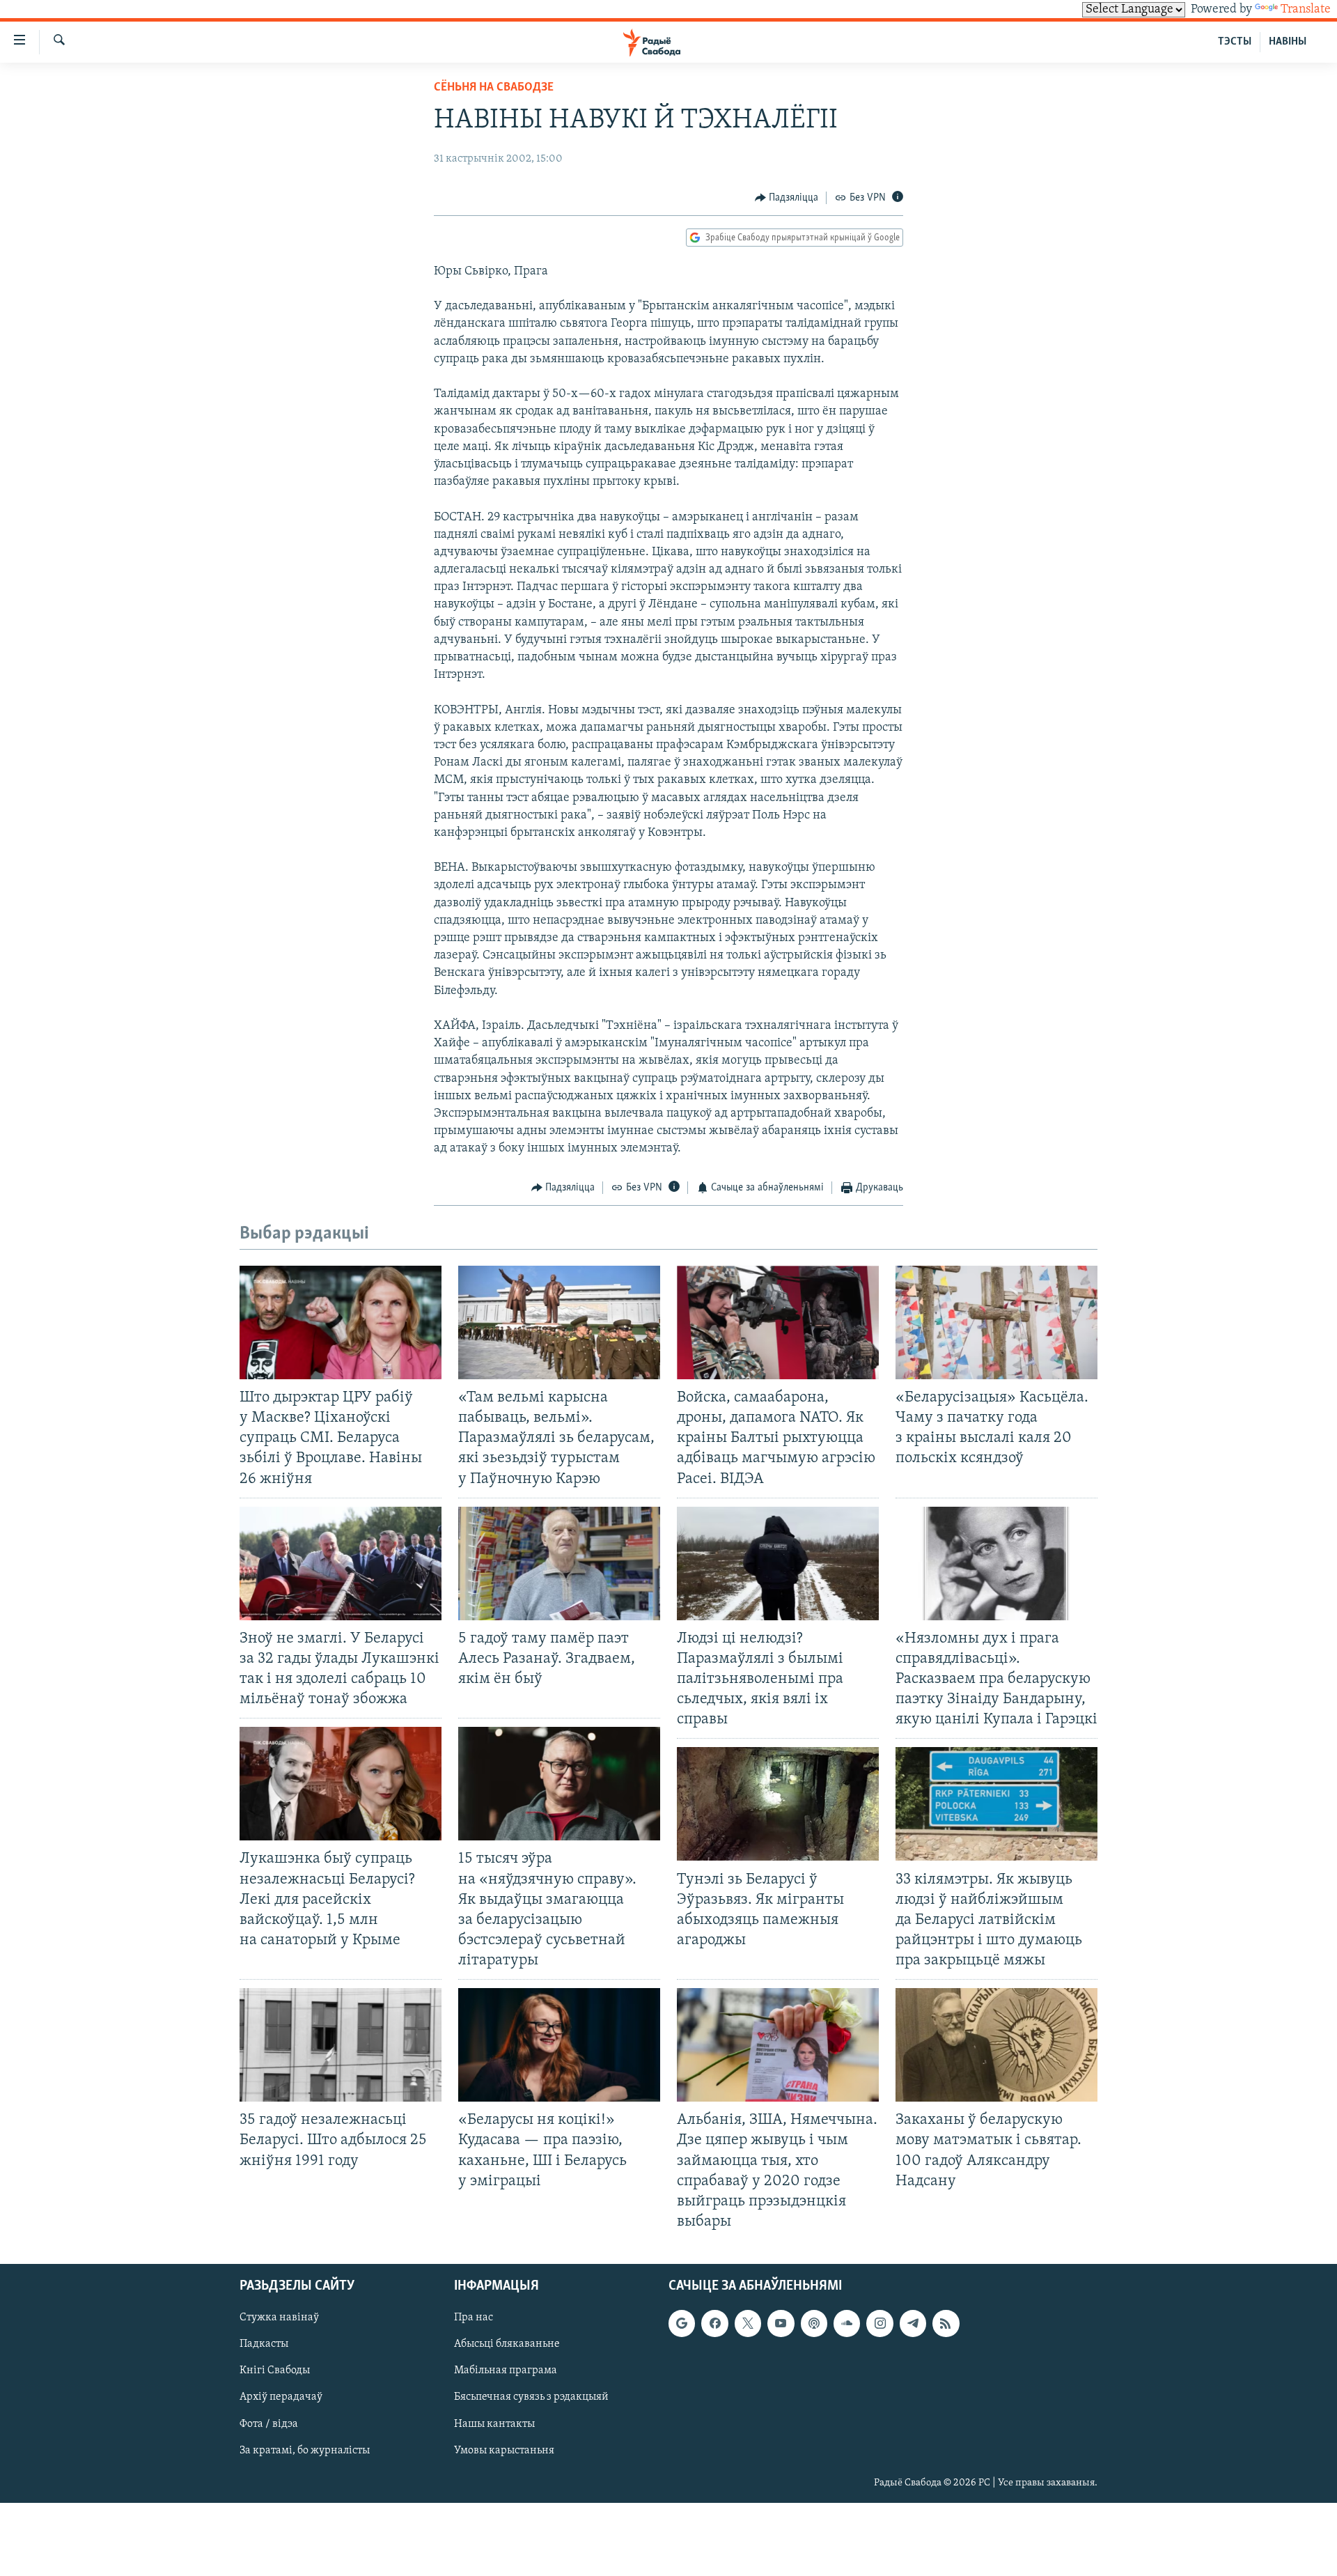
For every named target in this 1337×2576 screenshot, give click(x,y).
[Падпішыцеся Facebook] (714, 2323)
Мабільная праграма (506, 2371)
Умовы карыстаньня (504, 2451)
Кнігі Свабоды (275, 2371)
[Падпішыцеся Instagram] (879, 2323)
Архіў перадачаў (281, 2397)
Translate (1306, 10)
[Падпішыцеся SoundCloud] (847, 2323)
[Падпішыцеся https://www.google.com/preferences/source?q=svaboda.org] (682, 2323)
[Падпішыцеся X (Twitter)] (748, 2323)
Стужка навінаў (279, 2318)
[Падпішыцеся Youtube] (781, 2323)
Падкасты (264, 2344)
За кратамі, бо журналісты (305, 2451)
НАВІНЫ (1288, 42)
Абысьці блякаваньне (507, 2344)
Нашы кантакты (494, 2424)
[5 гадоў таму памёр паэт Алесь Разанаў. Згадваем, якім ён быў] (559, 1564)
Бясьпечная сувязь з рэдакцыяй (531, 2397)
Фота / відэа (269, 2424)
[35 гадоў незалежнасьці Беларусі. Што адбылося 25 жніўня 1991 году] (341, 2045)
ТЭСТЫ (1235, 42)
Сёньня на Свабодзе (494, 88)
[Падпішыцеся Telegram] (913, 2323)
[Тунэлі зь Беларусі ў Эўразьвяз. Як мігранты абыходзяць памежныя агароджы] (778, 1804)
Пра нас (474, 2318)
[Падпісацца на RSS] (946, 2323)
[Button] (787, 198)
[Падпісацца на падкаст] (814, 2323)
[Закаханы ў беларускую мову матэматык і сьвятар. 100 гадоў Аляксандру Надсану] (996, 2045)
